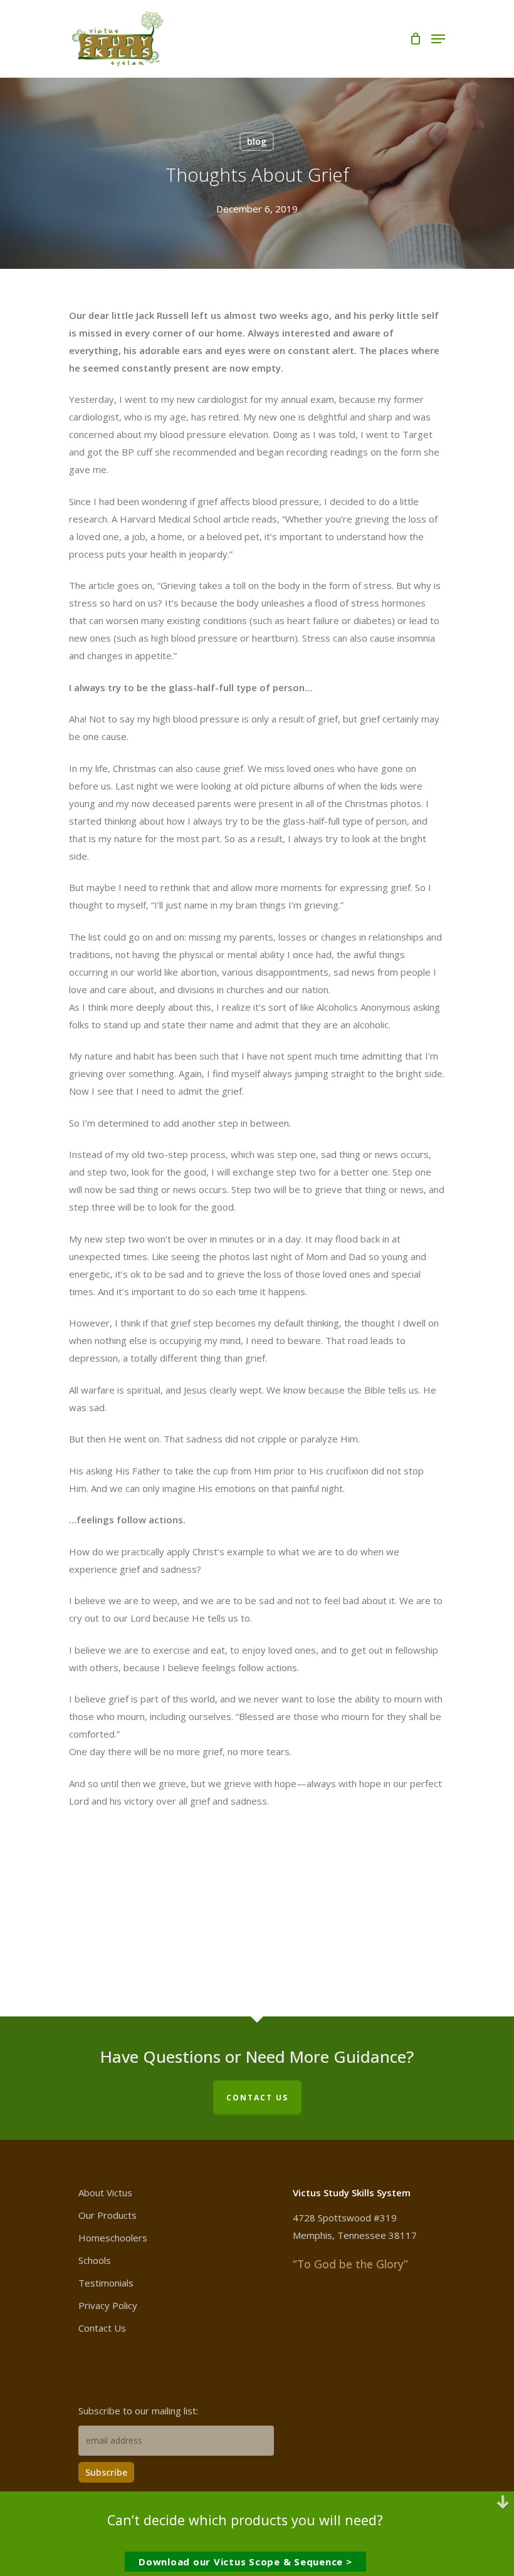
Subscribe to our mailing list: (138, 2411)
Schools (95, 2260)
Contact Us (102, 2328)
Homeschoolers (113, 2238)
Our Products (108, 2215)
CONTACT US (257, 2098)
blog (257, 141)
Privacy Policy (108, 2305)
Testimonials (106, 2283)
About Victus (105, 2193)
